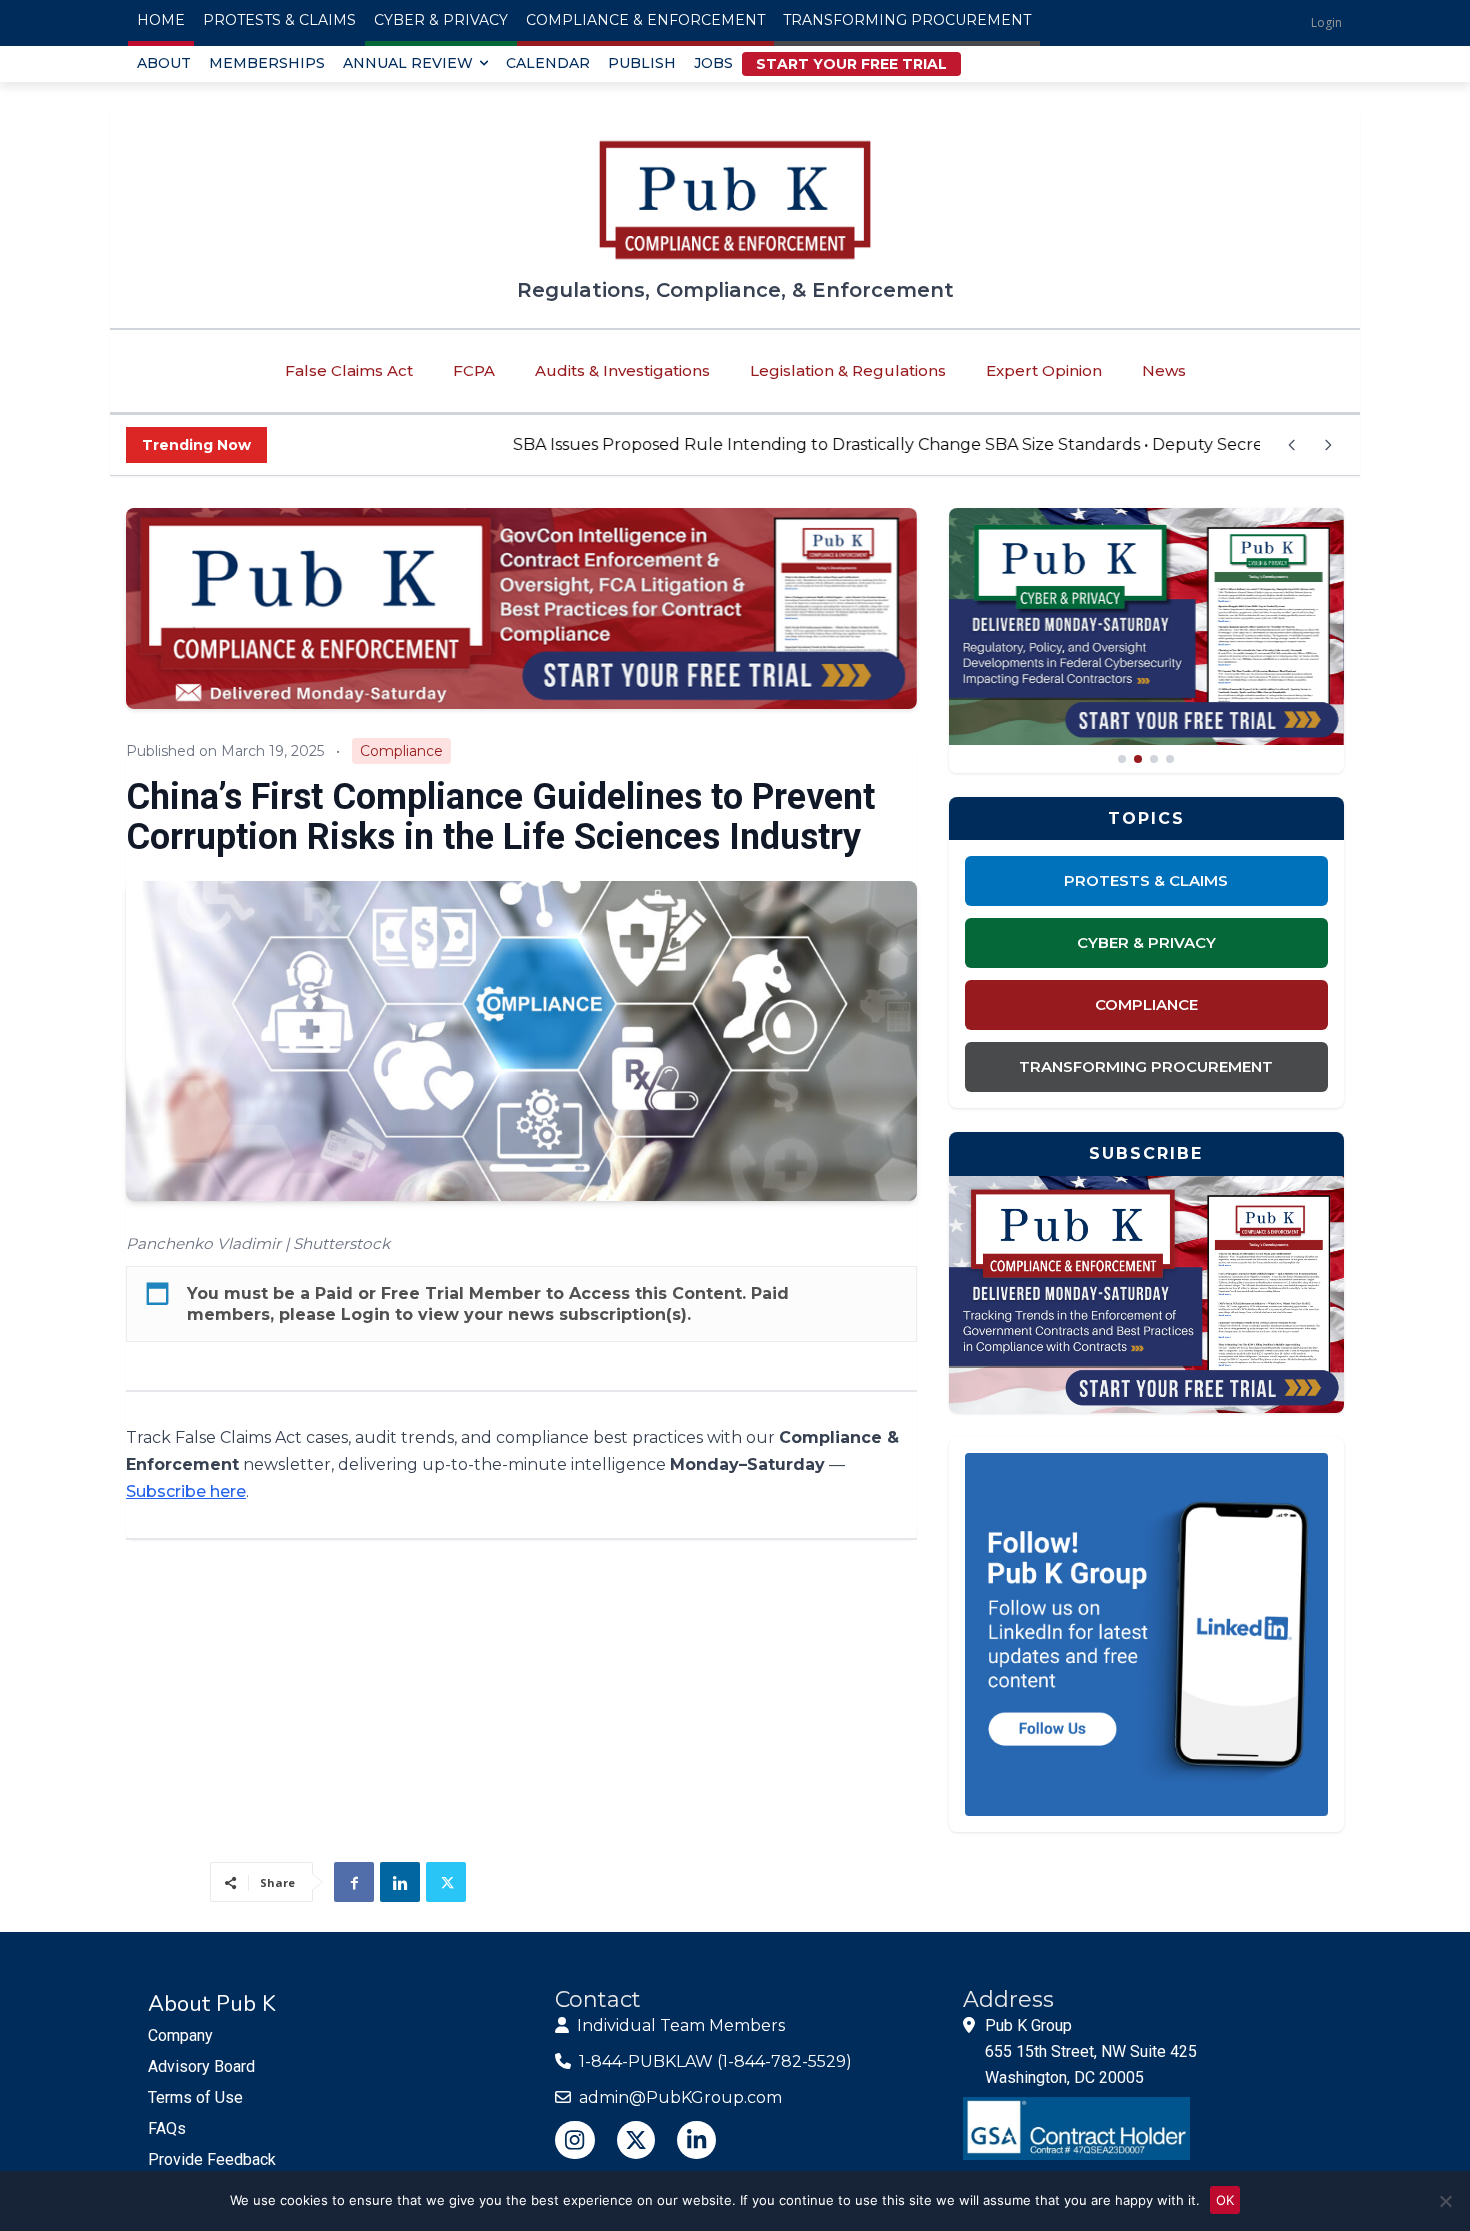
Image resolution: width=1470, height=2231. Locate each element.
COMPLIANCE (1146, 1004)
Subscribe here (186, 1491)
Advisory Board (201, 2066)
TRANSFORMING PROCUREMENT (1146, 1066)
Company (180, 2035)
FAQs (167, 2128)
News (1164, 370)
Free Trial (422, 1293)
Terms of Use (195, 2097)
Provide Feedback (212, 2159)
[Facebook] (354, 1882)
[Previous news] (1292, 445)
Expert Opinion (1044, 370)
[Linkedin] (400, 1882)
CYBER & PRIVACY (1146, 942)
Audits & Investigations (622, 370)
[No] (1445, 2201)
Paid (334, 1293)
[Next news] (1328, 445)
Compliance (401, 751)
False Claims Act (349, 370)
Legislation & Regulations (848, 370)
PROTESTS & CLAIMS (1146, 880)
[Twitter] (446, 1882)
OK (1225, 2200)
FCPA (474, 370)
